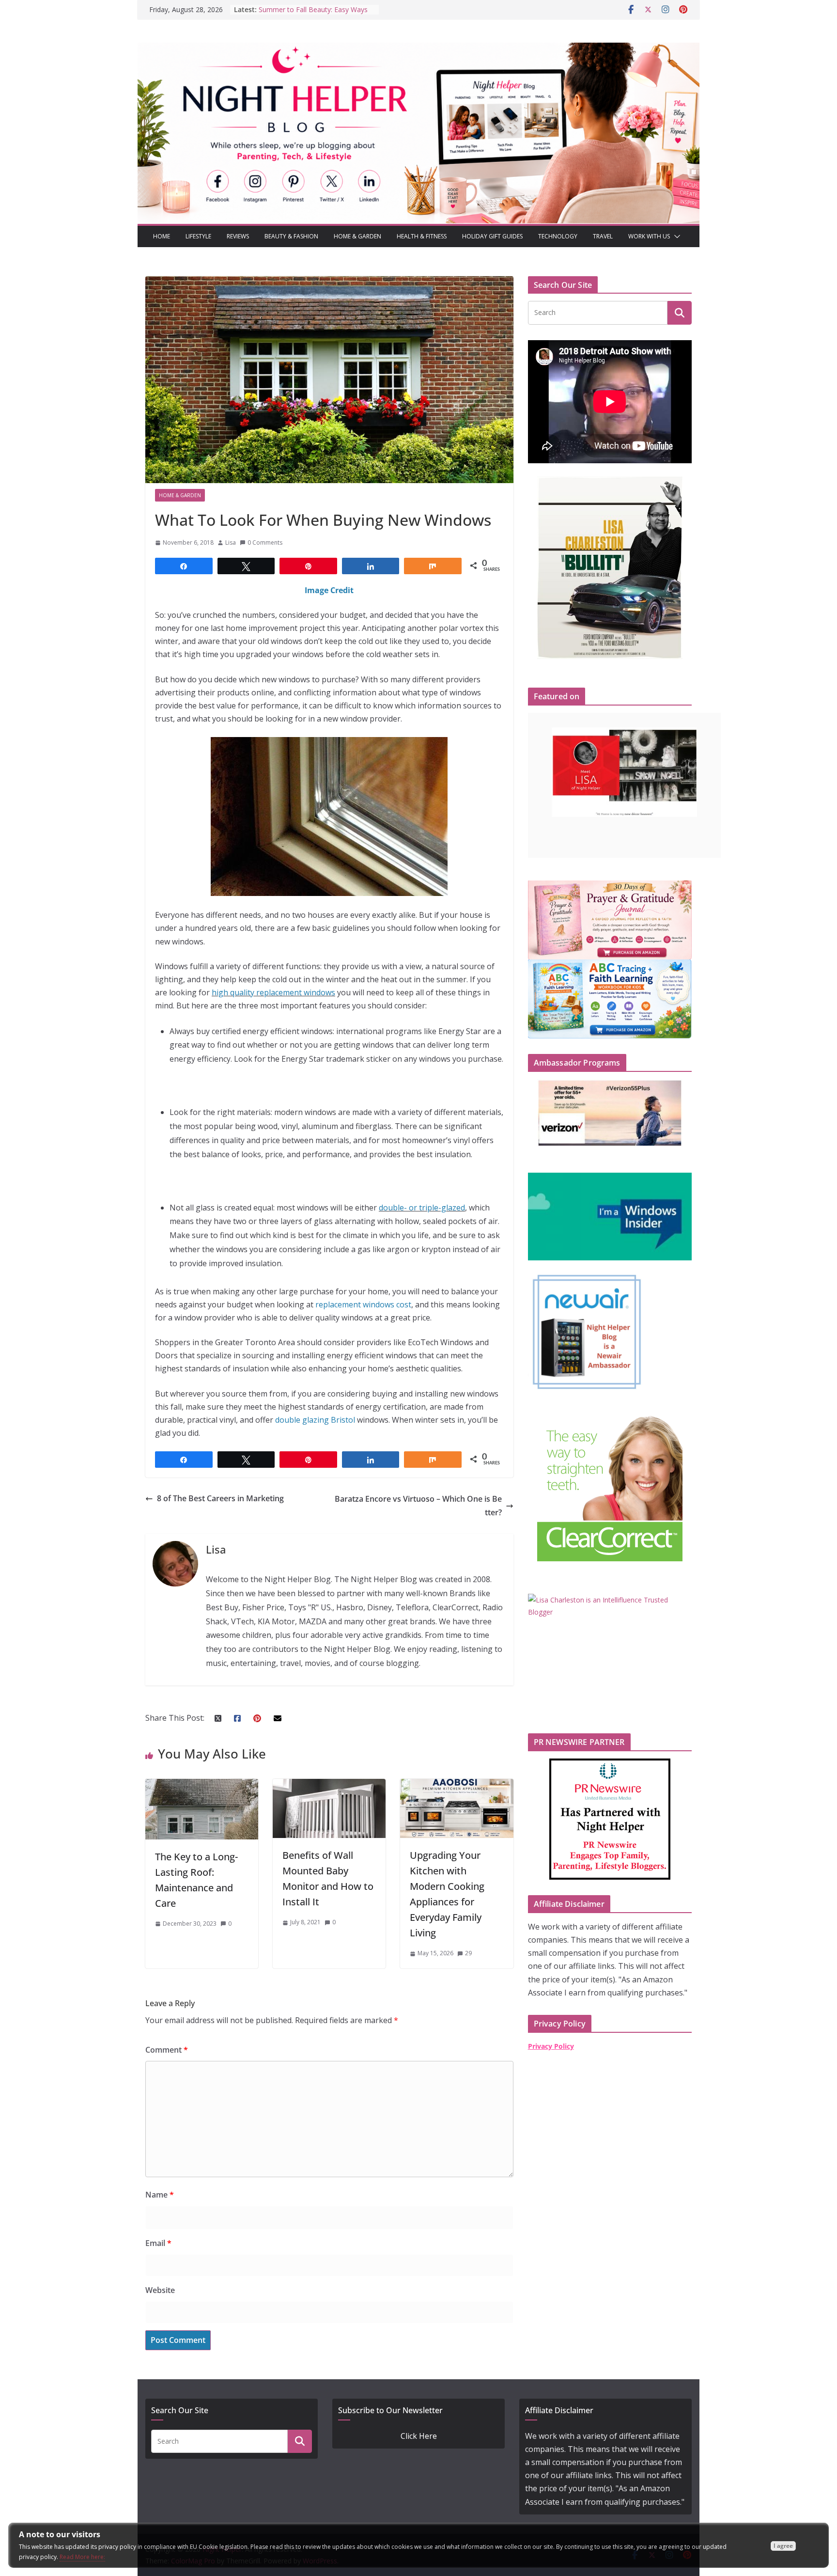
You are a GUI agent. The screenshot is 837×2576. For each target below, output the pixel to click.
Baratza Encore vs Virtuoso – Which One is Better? (418, 1505)
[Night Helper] (418, 49)
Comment (167, 2050)
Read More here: (82, 2557)
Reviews (238, 236)
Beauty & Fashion (291, 236)
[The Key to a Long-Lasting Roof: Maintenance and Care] (202, 1785)
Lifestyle (198, 236)
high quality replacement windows (273, 992)
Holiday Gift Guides (492, 236)
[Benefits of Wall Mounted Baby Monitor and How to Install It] (329, 1785)
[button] (675, 236)
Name (160, 2195)
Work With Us (649, 236)
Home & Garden (357, 236)
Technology (558, 236)
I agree (783, 2546)
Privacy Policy (551, 2046)
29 (468, 1953)
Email (158, 2243)
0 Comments (265, 542)
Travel (603, 236)
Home (162, 236)
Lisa (231, 542)
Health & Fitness (422, 236)
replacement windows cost (363, 1304)
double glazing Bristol (316, 1420)
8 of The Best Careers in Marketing (220, 1498)
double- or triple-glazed (422, 1208)
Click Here (419, 2436)
